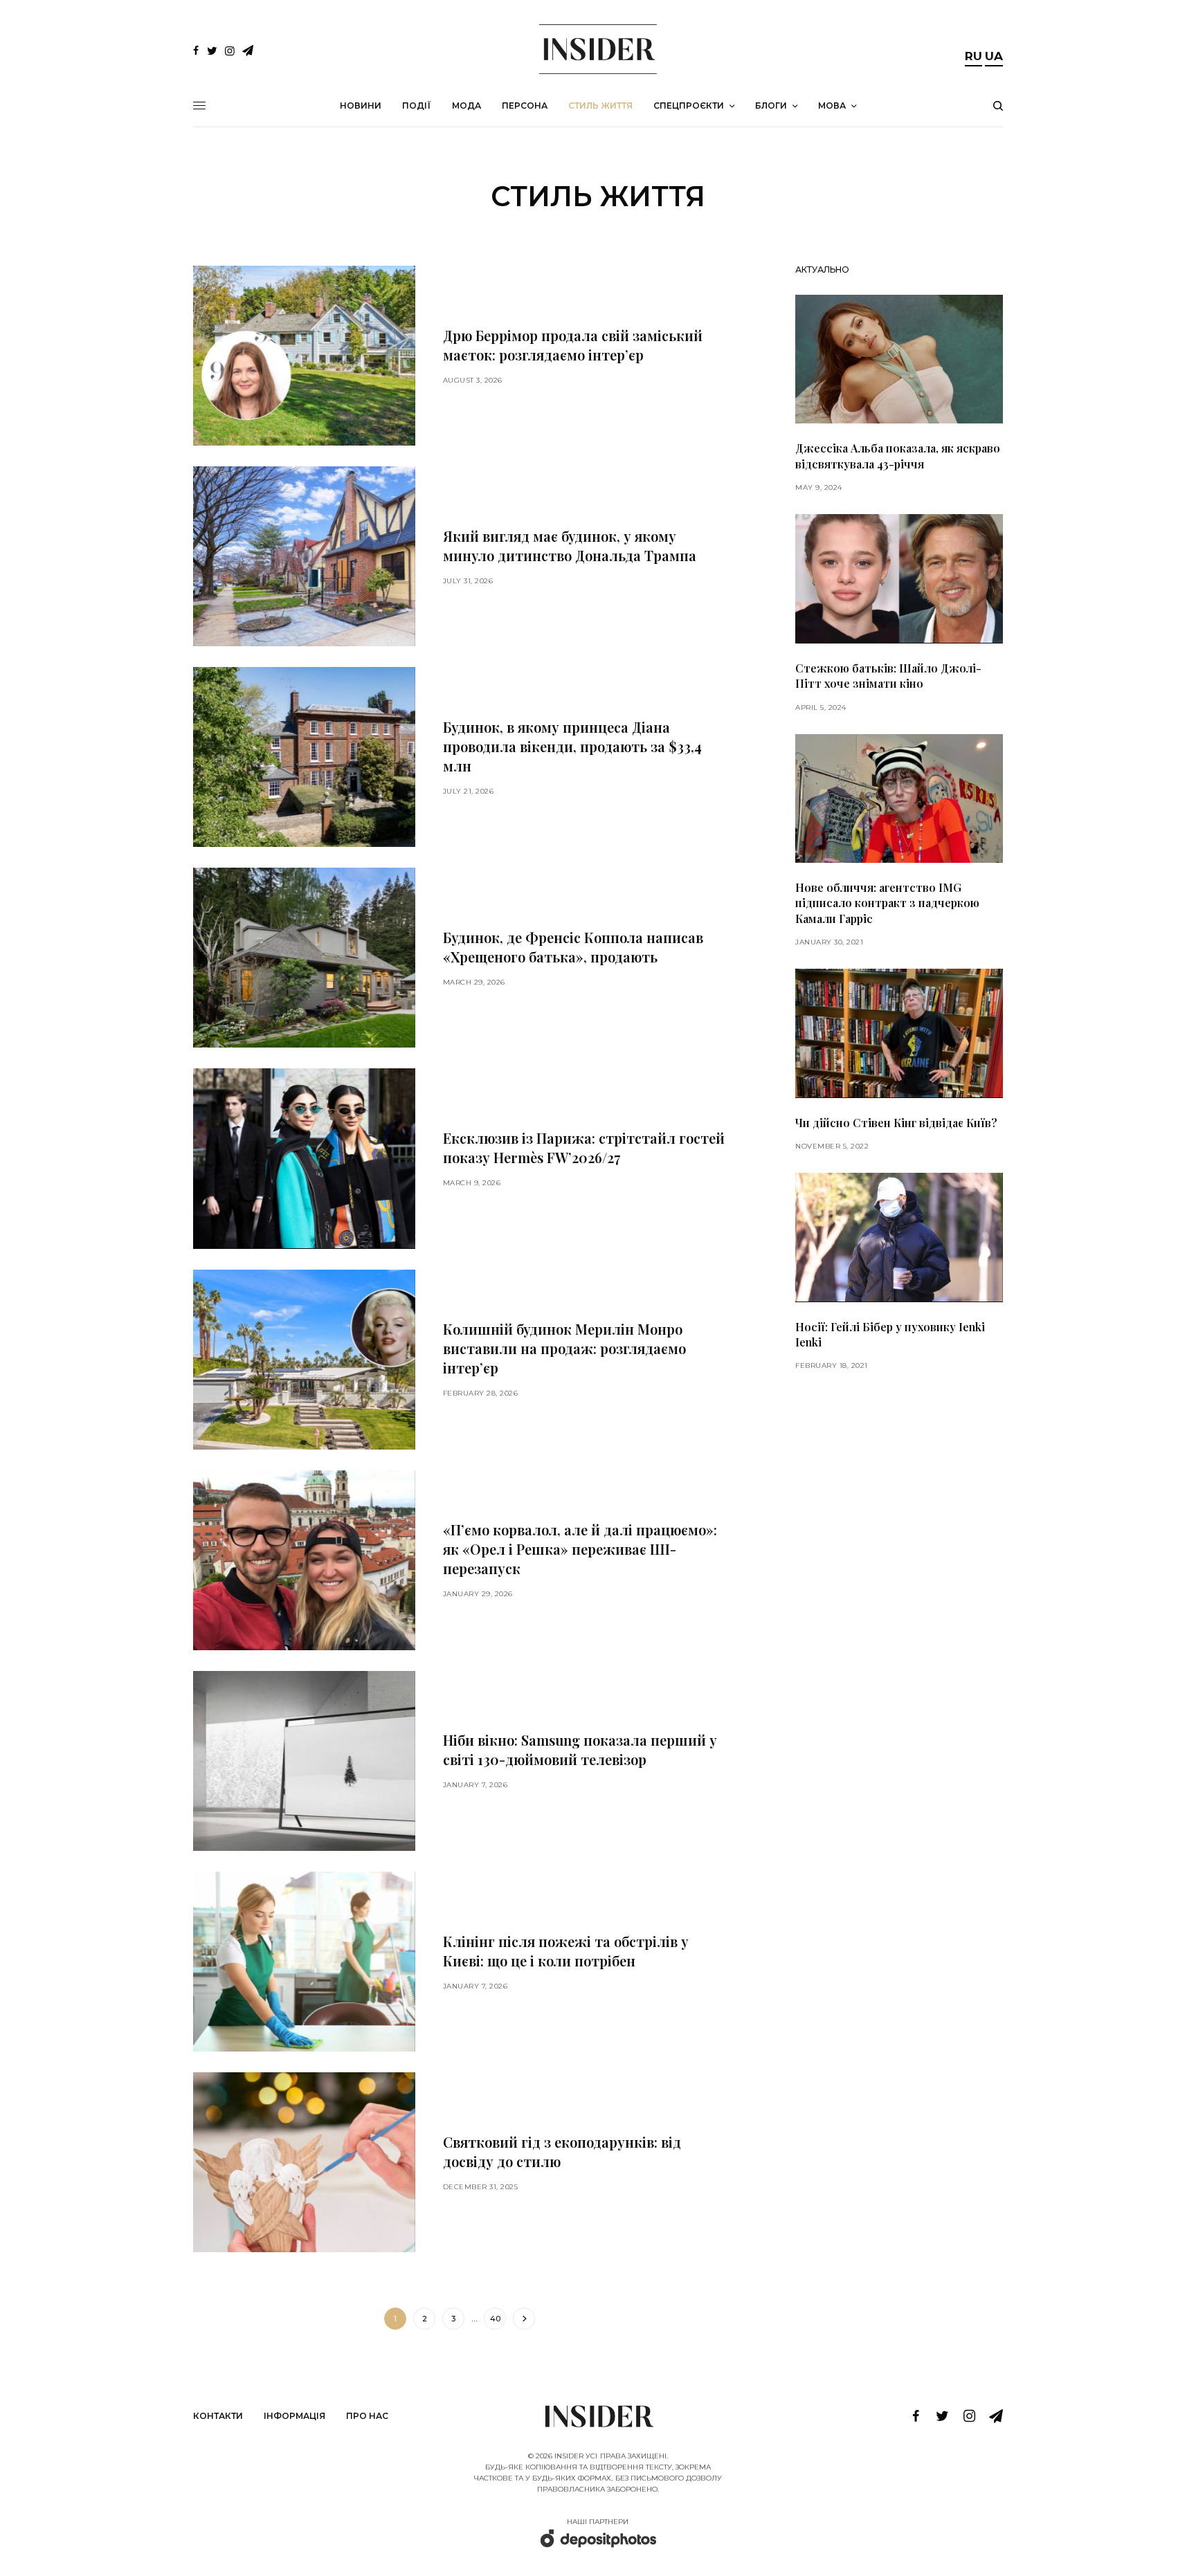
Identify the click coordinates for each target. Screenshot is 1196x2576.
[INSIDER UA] (598, 49)
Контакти (218, 2416)
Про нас (367, 2416)
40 (495, 2319)
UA (994, 56)
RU (973, 56)
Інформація (295, 2416)
